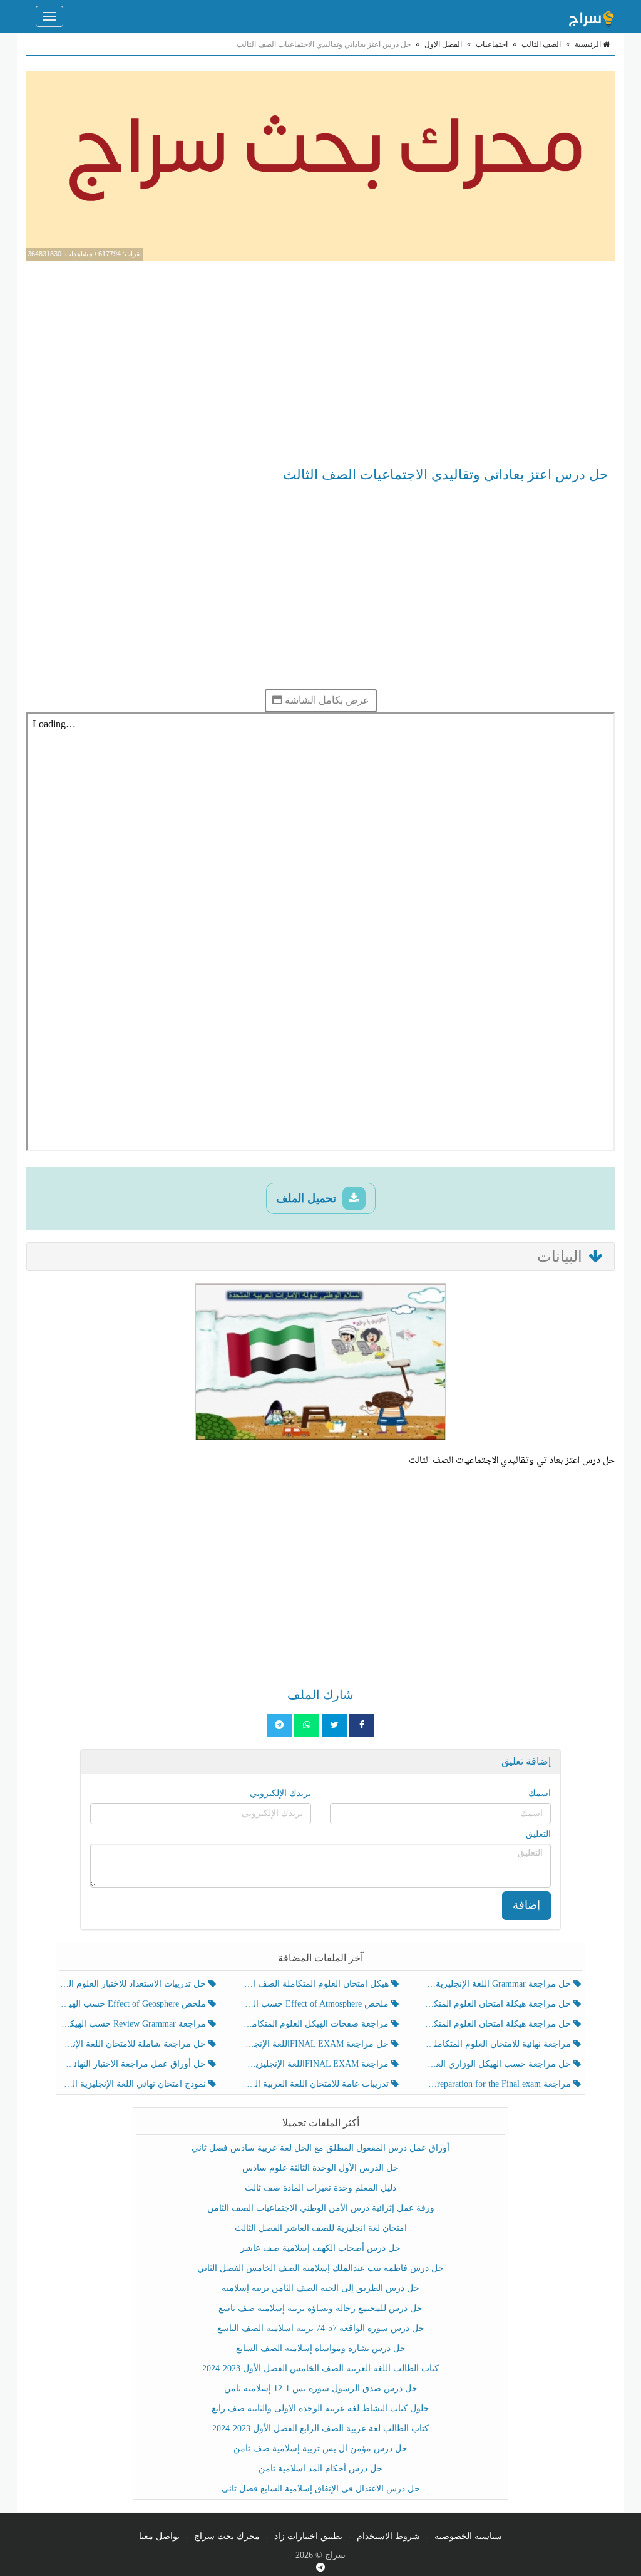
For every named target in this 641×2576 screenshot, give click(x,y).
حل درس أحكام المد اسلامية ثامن (320, 2469)
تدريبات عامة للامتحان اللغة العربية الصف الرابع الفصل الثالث (316, 2084)
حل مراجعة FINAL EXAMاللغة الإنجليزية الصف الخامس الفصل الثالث (316, 2044)
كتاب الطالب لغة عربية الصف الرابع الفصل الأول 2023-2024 (320, 2428)
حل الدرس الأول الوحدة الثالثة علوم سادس (320, 2168)
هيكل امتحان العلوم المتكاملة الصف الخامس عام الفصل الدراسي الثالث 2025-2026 (316, 1984)
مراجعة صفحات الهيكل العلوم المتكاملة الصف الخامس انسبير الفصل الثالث (316, 2024)
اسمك (540, 1793)
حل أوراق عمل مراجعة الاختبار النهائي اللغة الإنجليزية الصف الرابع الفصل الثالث (134, 2064)
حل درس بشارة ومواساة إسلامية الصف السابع (321, 2348)
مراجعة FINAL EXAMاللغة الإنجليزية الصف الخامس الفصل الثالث (316, 2064)
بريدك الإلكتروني (280, 1793)
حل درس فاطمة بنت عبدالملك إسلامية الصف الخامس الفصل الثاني (320, 2268)
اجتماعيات (492, 44)
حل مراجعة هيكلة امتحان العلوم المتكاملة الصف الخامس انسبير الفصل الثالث (499, 2004)
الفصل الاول (443, 44)
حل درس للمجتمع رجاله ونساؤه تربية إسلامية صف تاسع (320, 2308)
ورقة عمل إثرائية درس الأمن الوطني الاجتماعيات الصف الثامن (321, 2208)
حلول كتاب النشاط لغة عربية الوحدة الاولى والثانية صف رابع (320, 2408)
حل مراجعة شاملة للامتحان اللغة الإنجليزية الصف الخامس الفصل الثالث (134, 2044)
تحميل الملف (308, 1198)
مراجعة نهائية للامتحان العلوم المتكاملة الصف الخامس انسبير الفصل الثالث (499, 2044)
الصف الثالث (541, 44)
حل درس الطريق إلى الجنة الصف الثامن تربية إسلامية (320, 2288)
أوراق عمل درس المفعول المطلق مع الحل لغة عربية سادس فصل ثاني (320, 2148)
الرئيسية (589, 44)
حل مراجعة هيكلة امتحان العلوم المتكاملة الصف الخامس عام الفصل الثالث (499, 2024)
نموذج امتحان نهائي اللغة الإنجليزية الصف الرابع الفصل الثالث (134, 2084)
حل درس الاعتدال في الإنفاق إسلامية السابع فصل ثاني (321, 2489)
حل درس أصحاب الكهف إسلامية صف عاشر (320, 2248)
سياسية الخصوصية (468, 2536)
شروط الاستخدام (388, 2536)
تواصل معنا (159, 2536)
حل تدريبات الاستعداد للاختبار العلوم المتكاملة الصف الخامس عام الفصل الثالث (134, 1984)
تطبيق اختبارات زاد (308, 2536)
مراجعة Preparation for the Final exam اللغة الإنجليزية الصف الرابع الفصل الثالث (499, 2084)
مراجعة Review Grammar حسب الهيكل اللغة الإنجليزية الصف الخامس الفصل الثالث (134, 2024)
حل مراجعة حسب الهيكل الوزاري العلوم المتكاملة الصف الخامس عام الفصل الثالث (499, 2064)
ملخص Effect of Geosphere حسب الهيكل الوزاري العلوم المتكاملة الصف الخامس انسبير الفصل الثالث (134, 2004)
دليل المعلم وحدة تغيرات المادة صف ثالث (320, 2188)
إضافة (526, 1905)
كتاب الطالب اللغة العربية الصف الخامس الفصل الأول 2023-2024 (320, 2368)
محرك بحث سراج (227, 2536)
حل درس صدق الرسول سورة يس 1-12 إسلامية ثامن (321, 2388)
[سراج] (591, 16)
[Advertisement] (320, 361)
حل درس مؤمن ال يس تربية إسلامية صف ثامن (320, 2449)
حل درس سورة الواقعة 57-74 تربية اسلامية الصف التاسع (321, 2328)
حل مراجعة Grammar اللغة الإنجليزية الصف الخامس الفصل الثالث (499, 1984)
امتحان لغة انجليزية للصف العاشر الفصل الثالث (321, 2228)
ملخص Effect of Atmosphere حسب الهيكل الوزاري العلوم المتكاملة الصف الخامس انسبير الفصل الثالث (316, 2004)
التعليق (538, 1834)
